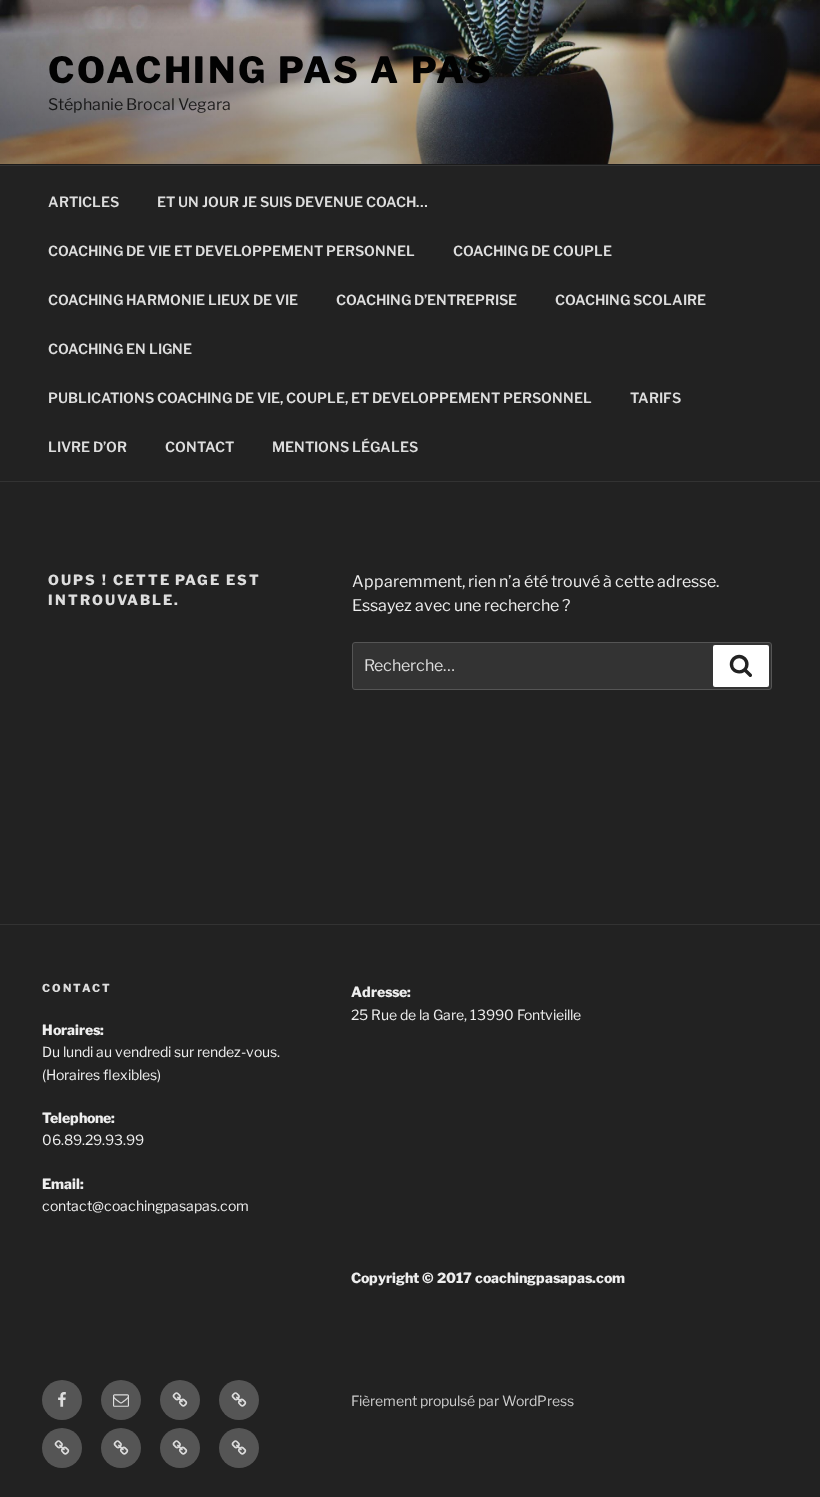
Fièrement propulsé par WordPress (462, 1400)
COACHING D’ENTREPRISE (426, 299)
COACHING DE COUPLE (532, 250)
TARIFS (655, 397)
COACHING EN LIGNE (120, 348)
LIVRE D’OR (87, 446)
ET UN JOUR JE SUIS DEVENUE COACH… (292, 201)
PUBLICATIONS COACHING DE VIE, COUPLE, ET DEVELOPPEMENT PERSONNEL (320, 397)
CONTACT (199, 446)
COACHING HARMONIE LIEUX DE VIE (173, 299)
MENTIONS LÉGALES (345, 446)
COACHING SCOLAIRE (630, 299)
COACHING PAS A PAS (271, 70)
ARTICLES (83, 201)
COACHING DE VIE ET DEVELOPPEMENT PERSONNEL (231, 250)
